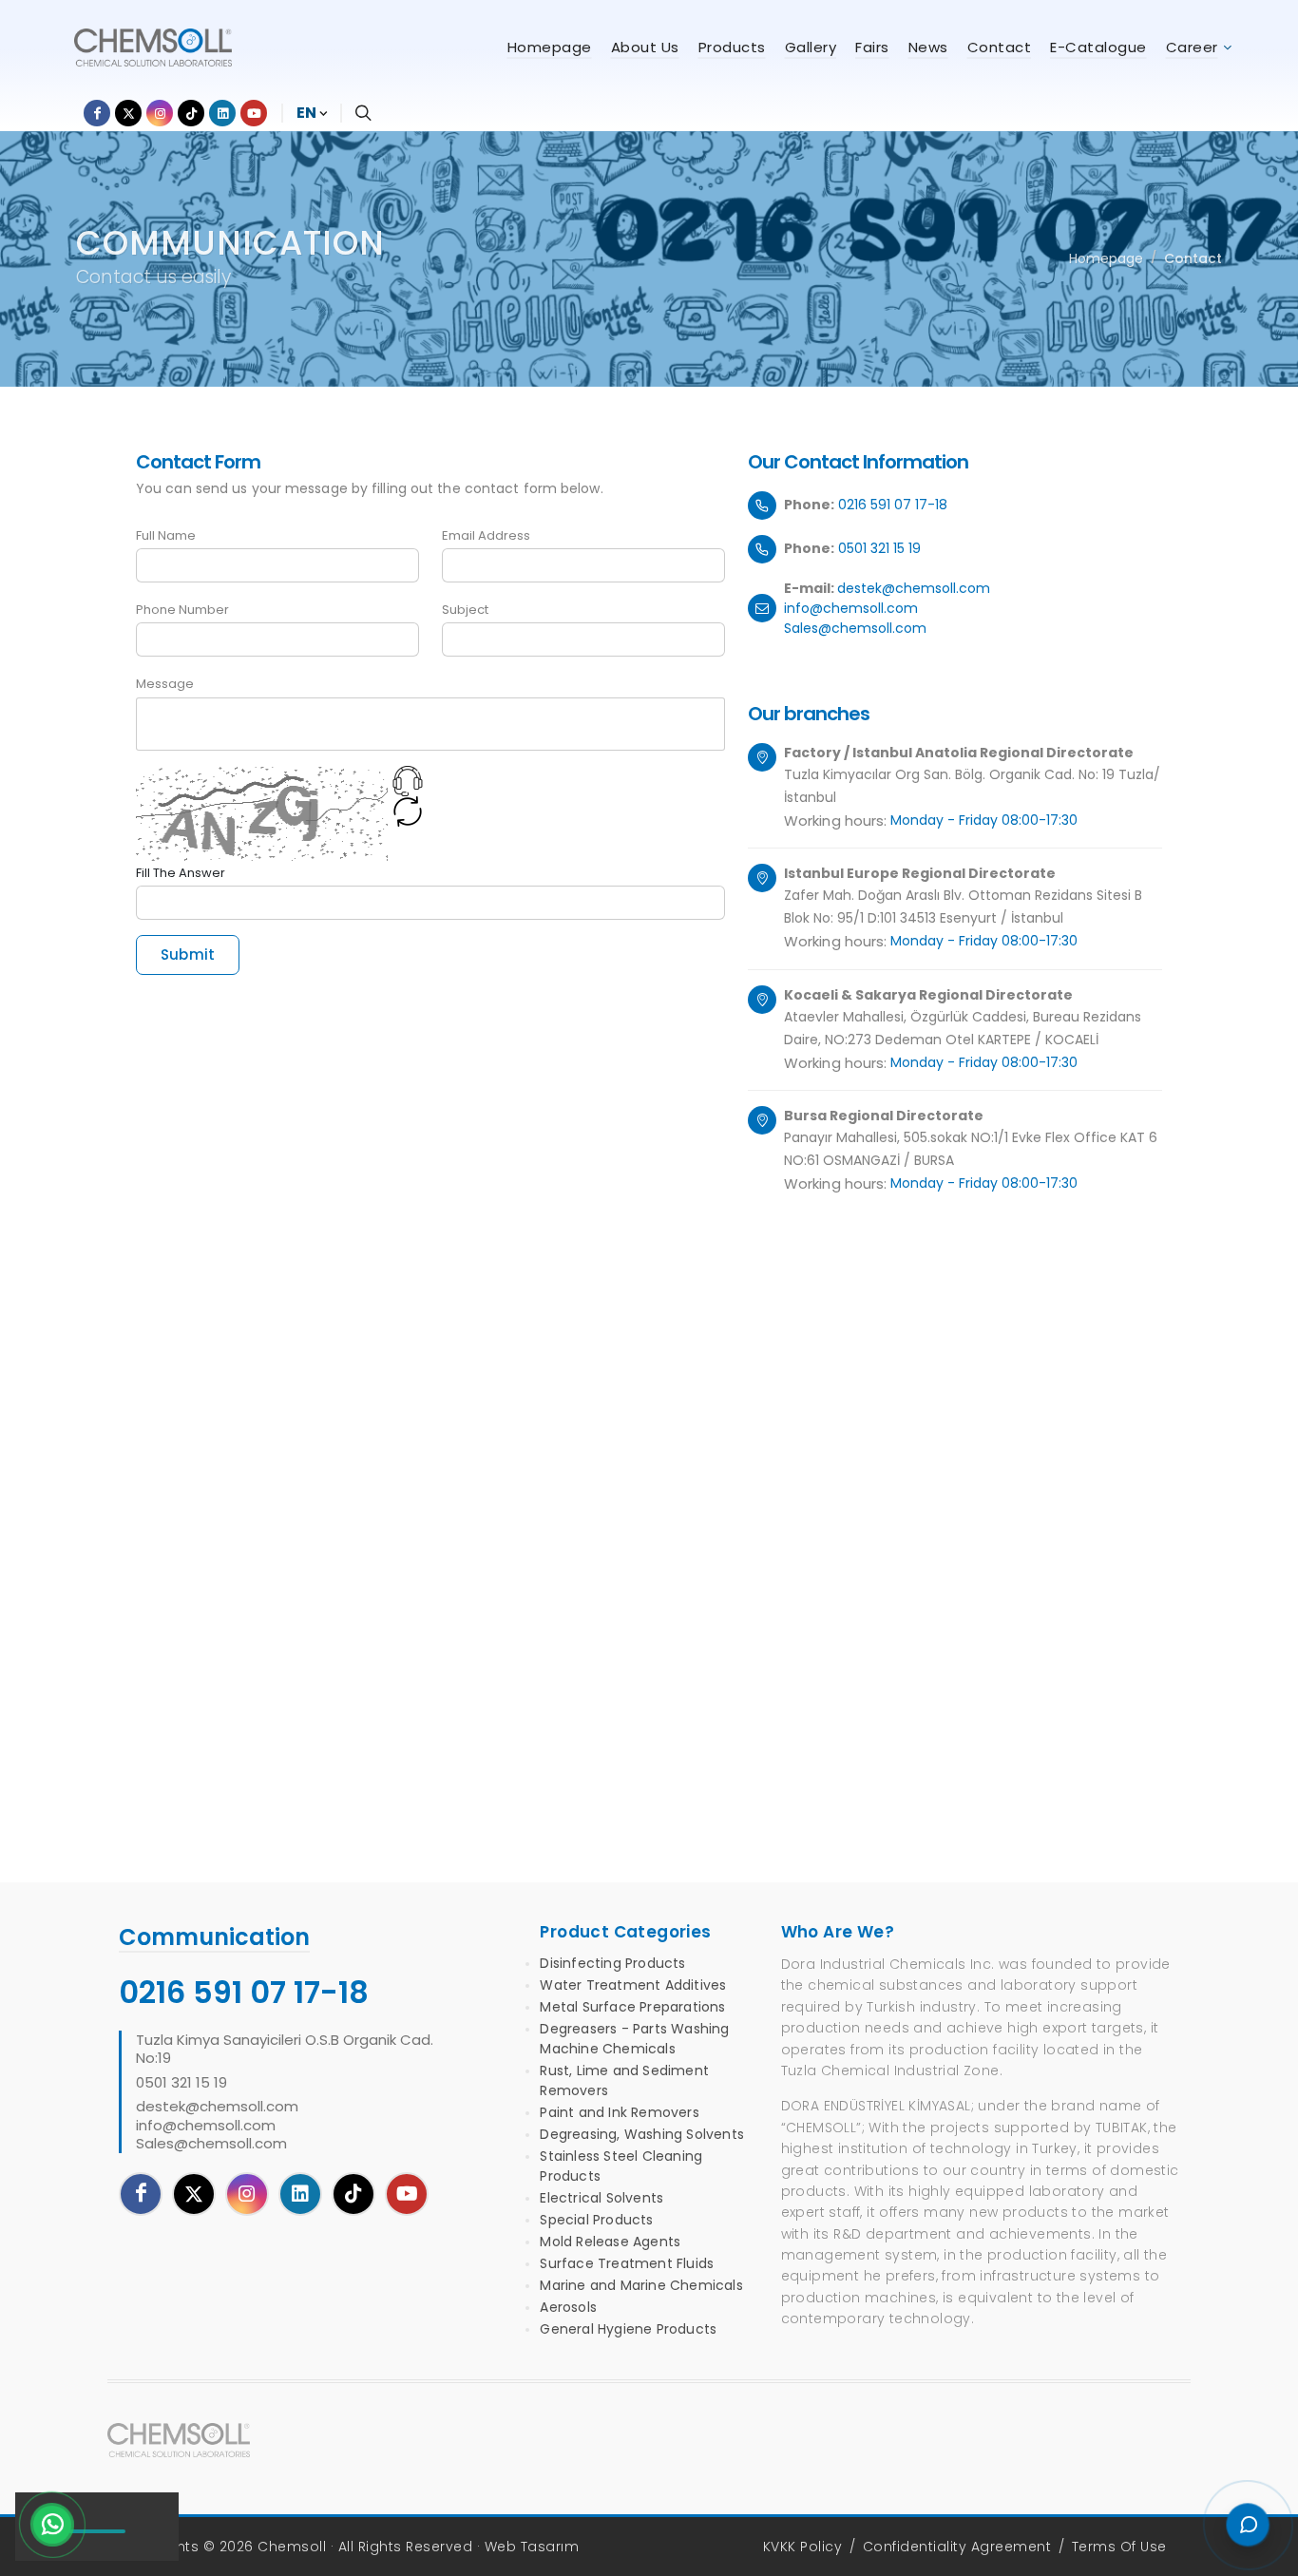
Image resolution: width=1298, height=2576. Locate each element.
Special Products (596, 2220)
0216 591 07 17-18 (893, 505)
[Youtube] (407, 2194)
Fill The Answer (181, 873)
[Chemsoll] (179, 2440)
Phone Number (182, 610)
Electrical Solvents (601, 2198)
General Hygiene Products (628, 2329)
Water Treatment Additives (633, 1985)
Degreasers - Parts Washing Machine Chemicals (634, 2039)
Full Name (166, 535)
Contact (1193, 258)
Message (165, 684)
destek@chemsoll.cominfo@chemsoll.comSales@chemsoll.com (887, 608)
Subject (465, 610)
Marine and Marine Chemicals (641, 2285)
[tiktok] (353, 2194)
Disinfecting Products (612, 1963)
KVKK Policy (803, 2547)
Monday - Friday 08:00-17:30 (984, 820)
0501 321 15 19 (879, 548)
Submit (188, 954)
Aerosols (568, 2307)
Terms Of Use (1119, 2547)
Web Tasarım (532, 2547)
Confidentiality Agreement (957, 2547)
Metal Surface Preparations (632, 2007)
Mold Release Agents (610, 2242)
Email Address (486, 535)
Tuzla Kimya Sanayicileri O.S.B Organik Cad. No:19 (285, 2049)
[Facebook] (141, 2194)
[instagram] (247, 2194)
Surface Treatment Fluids (627, 2263)
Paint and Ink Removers (619, 2112)
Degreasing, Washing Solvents (642, 2134)
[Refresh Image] (408, 815)
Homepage (1106, 258)
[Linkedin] (300, 2194)
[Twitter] (194, 2194)
